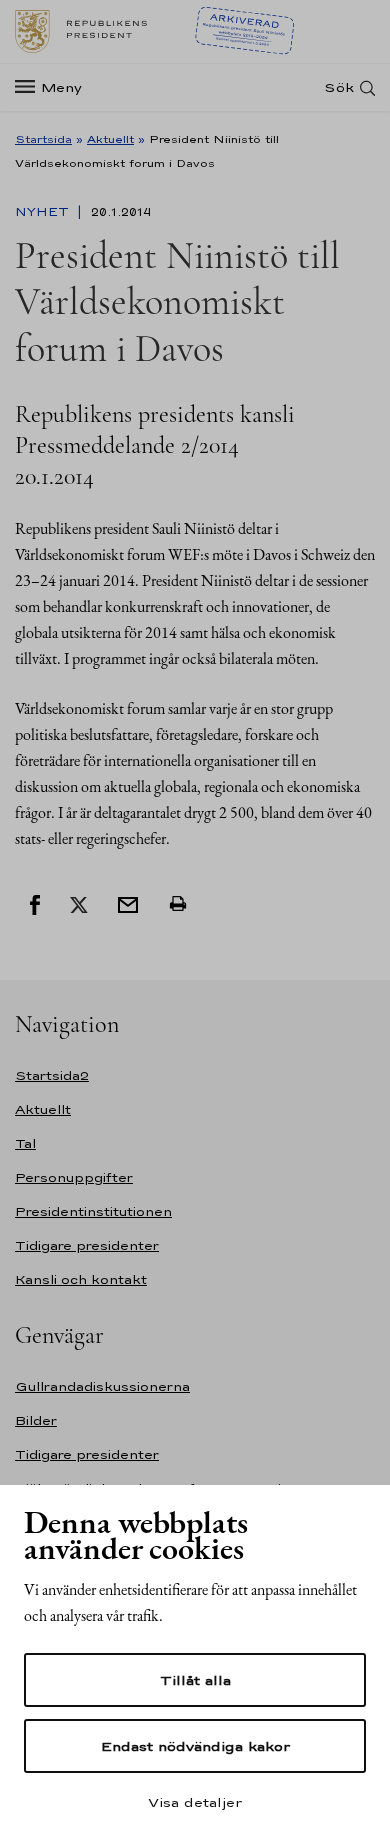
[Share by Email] (128, 903)
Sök (339, 87)
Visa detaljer (195, 1802)
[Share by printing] (178, 903)
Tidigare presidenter (87, 1245)
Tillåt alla (195, 1680)
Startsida (43, 139)
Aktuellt (110, 139)
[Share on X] (79, 903)
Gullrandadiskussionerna (102, 1386)
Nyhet (44, 212)
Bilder (36, 1420)
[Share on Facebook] (35, 903)
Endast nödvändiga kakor (195, 1746)
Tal (25, 1143)
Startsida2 (52, 1075)
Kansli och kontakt (81, 1279)
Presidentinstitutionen (93, 1211)
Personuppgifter (74, 1177)
